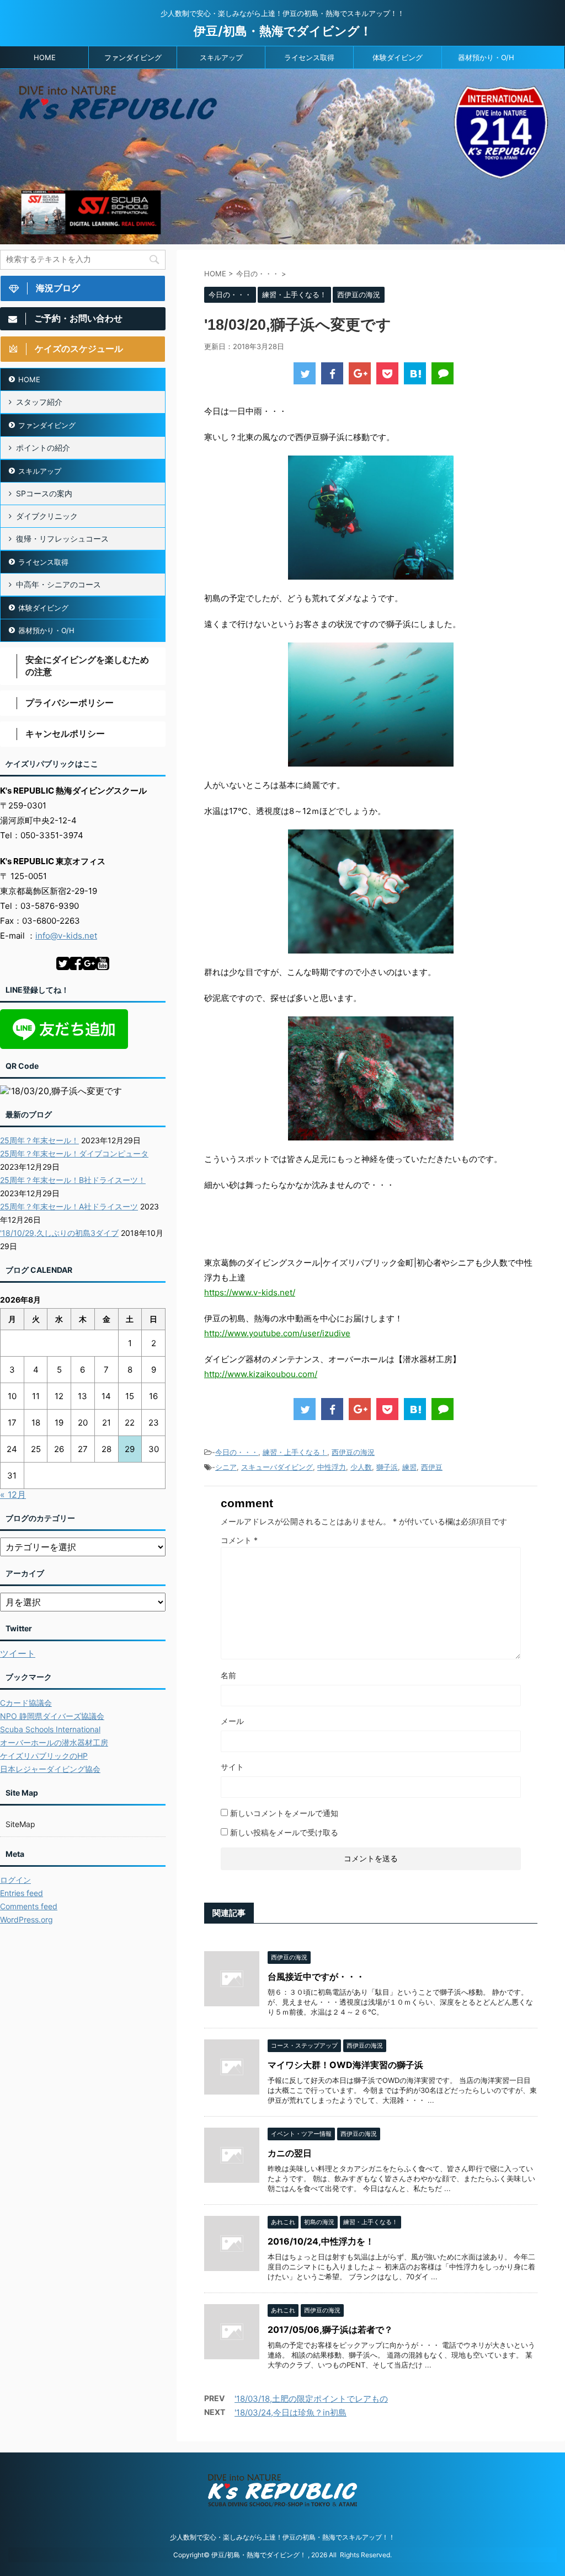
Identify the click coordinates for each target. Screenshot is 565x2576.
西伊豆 (432, 1467)
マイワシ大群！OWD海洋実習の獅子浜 (345, 2065)
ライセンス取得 (309, 57)
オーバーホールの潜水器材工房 (54, 1742)
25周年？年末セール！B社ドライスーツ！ (73, 1180)
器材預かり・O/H (486, 57)
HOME (45, 57)
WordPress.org (26, 1919)
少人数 (361, 1467)
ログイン (15, 1880)
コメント (239, 1540)
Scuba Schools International (50, 1729)
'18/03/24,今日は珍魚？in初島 (291, 2412)
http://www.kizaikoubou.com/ (261, 1374)
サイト (232, 1767)
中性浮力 (332, 1467)
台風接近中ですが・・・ (316, 1977)
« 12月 (13, 1495)
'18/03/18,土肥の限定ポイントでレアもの (311, 2399)
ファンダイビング (133, 57)
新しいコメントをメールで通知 (284, 1813)
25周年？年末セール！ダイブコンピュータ (74, 1153)
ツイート (18, 1653)
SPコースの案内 (44, 493)
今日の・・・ (237, 1452)
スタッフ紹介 (39, 402)
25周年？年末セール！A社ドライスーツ (69, 1206)
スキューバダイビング (277, 1467)
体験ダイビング (398, 57)
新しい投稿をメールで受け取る (284, 1832)
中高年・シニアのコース (58, 584)
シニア (226, 1467)
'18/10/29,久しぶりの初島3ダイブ (59, 1233)
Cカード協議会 (26, 1703)
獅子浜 (387, 1467)
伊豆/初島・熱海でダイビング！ (283, 31)
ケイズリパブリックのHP (44, 1756)
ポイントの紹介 (43, 448)
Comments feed (29, 1906)
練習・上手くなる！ (295, 1452)
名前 (228, 1675)
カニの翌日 (290, 2153)
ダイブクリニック (47, 516)
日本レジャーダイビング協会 (50, 1769)
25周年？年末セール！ (39, 1140)
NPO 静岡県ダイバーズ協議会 (52, 1716)
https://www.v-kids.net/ (250, 1292)
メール (232, 1721)
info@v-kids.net (66, 936)
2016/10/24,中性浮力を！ (321, 2241)
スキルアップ (221, 57)
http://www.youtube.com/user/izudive (277, 1333)
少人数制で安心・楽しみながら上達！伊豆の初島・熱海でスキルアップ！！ (282, 2537)
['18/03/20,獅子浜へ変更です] (415, 373)
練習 (409, 1467)
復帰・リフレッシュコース (62, 539)
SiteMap (20, 1824)
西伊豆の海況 (353, 1452)
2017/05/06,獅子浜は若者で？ (330, 2329)
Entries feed (22, 1893)
